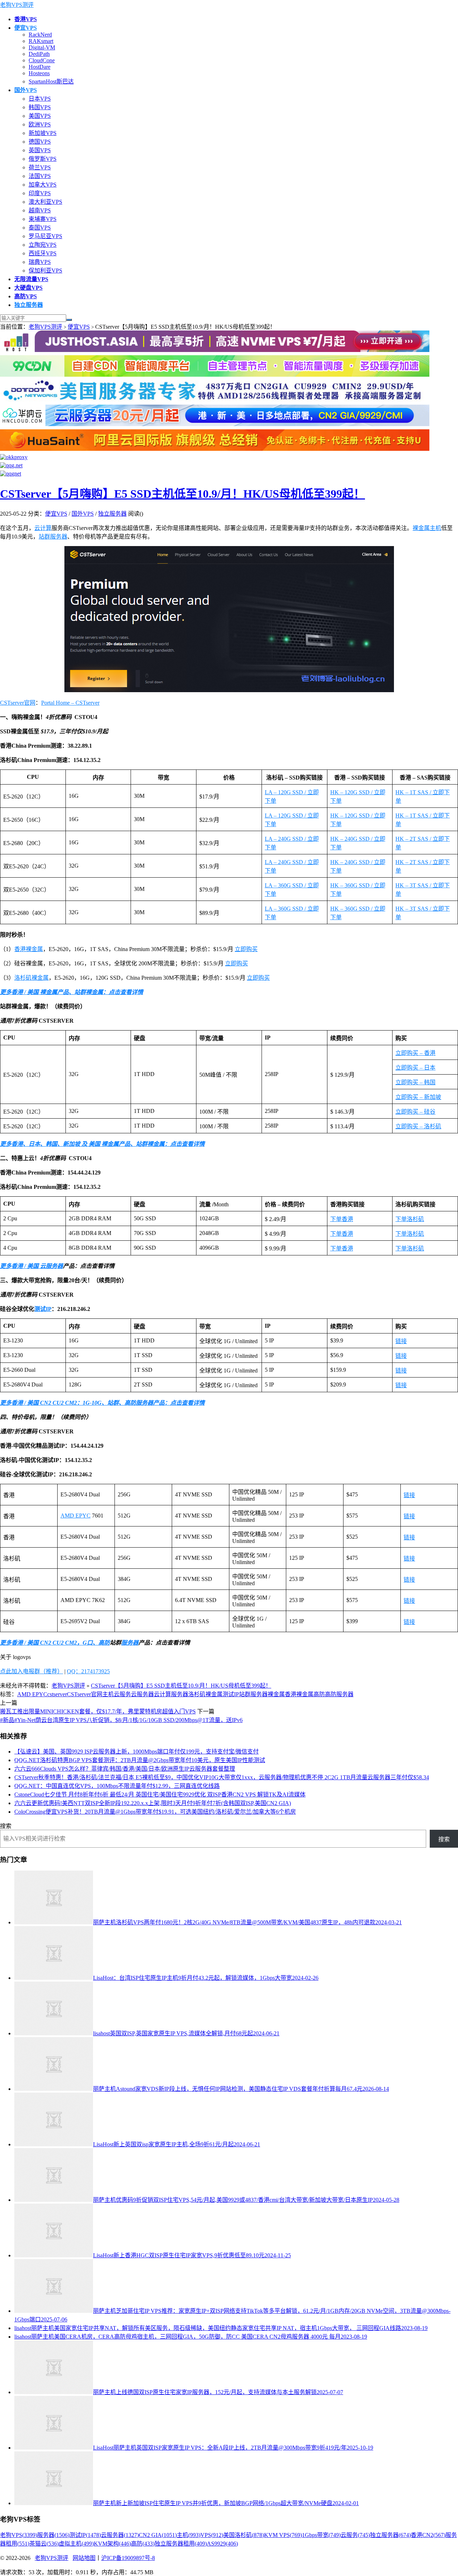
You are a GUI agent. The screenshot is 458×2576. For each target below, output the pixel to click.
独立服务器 (112, 514)
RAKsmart (41, 41)
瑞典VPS (40, 262)
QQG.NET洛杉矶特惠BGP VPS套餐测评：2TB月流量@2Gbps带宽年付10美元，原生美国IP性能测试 (140, 1760)
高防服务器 (339, 1694)
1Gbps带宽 (321, 2535)
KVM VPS (283, 2535)
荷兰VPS (40, 167)
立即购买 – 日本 (415, 1068)
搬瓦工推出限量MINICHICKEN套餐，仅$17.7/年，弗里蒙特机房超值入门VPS (98, 1711)
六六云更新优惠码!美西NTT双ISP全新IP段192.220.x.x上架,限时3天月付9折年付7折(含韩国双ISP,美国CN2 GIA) (153, 1803)
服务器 (130, 1643)
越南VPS (40, 210)
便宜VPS (79, 327)
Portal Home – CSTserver (70, 703)
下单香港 (342, 1219)
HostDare (40, 67)
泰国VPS (40, 228)
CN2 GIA (158, 2535)
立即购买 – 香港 (415, 1053)
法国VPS (40, 176)
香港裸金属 (29, 949)
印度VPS (40, 193)
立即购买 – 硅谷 (415, 1112)
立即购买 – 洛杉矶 (418, 1126)
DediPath (39, 54)
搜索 (6, 1826)
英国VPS (40, 150)
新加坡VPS (43, 133)
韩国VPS (40, 107)
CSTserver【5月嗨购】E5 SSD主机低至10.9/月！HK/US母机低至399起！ (182, 494)
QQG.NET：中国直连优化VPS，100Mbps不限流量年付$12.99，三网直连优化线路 (117, 1786)
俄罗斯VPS (43, 159)
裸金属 (421, 528)
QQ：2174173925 (88, 1671)
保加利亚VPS (45, 271)
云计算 (43, 528)
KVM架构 (112, 2544)
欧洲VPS (40, 124)
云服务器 (52, 1266)
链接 (401, 1341)
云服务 (122, 1694)
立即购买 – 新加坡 (418, 1097)
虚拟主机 (76, 2544)
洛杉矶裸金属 (31, 978)
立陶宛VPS (43, 245)
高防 (104, 1643)
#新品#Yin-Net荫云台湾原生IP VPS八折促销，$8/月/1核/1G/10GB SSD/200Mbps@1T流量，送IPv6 (121, 1720)
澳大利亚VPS (45, 202)
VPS (212, 2535)
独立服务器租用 (181, 2544)
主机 (435, 528)
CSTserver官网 (18, 703)
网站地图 (84, 2558)
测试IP (43, 1309)
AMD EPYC (75, 1516)
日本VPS (40, 99)
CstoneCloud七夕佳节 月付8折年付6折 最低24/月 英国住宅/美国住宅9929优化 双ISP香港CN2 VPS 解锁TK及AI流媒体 (160, 1794)
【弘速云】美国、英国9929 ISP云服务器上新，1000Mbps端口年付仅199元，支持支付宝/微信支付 (137, 1752)
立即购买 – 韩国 (415, 1082)
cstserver (57, 1694)
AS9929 (222, 2544)
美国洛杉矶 (244, 2535)
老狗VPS (19, 2535)
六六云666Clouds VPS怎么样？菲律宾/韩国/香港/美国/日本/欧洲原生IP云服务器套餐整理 (125, 1769)
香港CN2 (428, 2535)
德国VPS (40, 142)
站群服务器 (53, 537)
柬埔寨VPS (43, 219)
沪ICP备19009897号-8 (128, 2558)
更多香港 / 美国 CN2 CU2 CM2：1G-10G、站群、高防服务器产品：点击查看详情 (102, 1403)
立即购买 (246, 949)
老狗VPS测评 (17, 5)
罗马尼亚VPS (45, 236)
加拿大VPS (43, 185)
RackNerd (40, 35)
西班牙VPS (43, 253)
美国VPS (40, 116)
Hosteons (39, 73)
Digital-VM (42, 47)
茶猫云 (44, 2544)
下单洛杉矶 (410, 1219)
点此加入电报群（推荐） (31, 1671)
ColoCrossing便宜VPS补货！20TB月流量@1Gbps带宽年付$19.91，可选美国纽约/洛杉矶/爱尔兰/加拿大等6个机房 (155, 1812)
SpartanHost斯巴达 (51, 81)
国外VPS (83, 514)
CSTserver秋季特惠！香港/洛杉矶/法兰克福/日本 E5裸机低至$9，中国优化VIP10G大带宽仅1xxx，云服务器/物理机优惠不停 (222, 1777)
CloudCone (42, 60)
